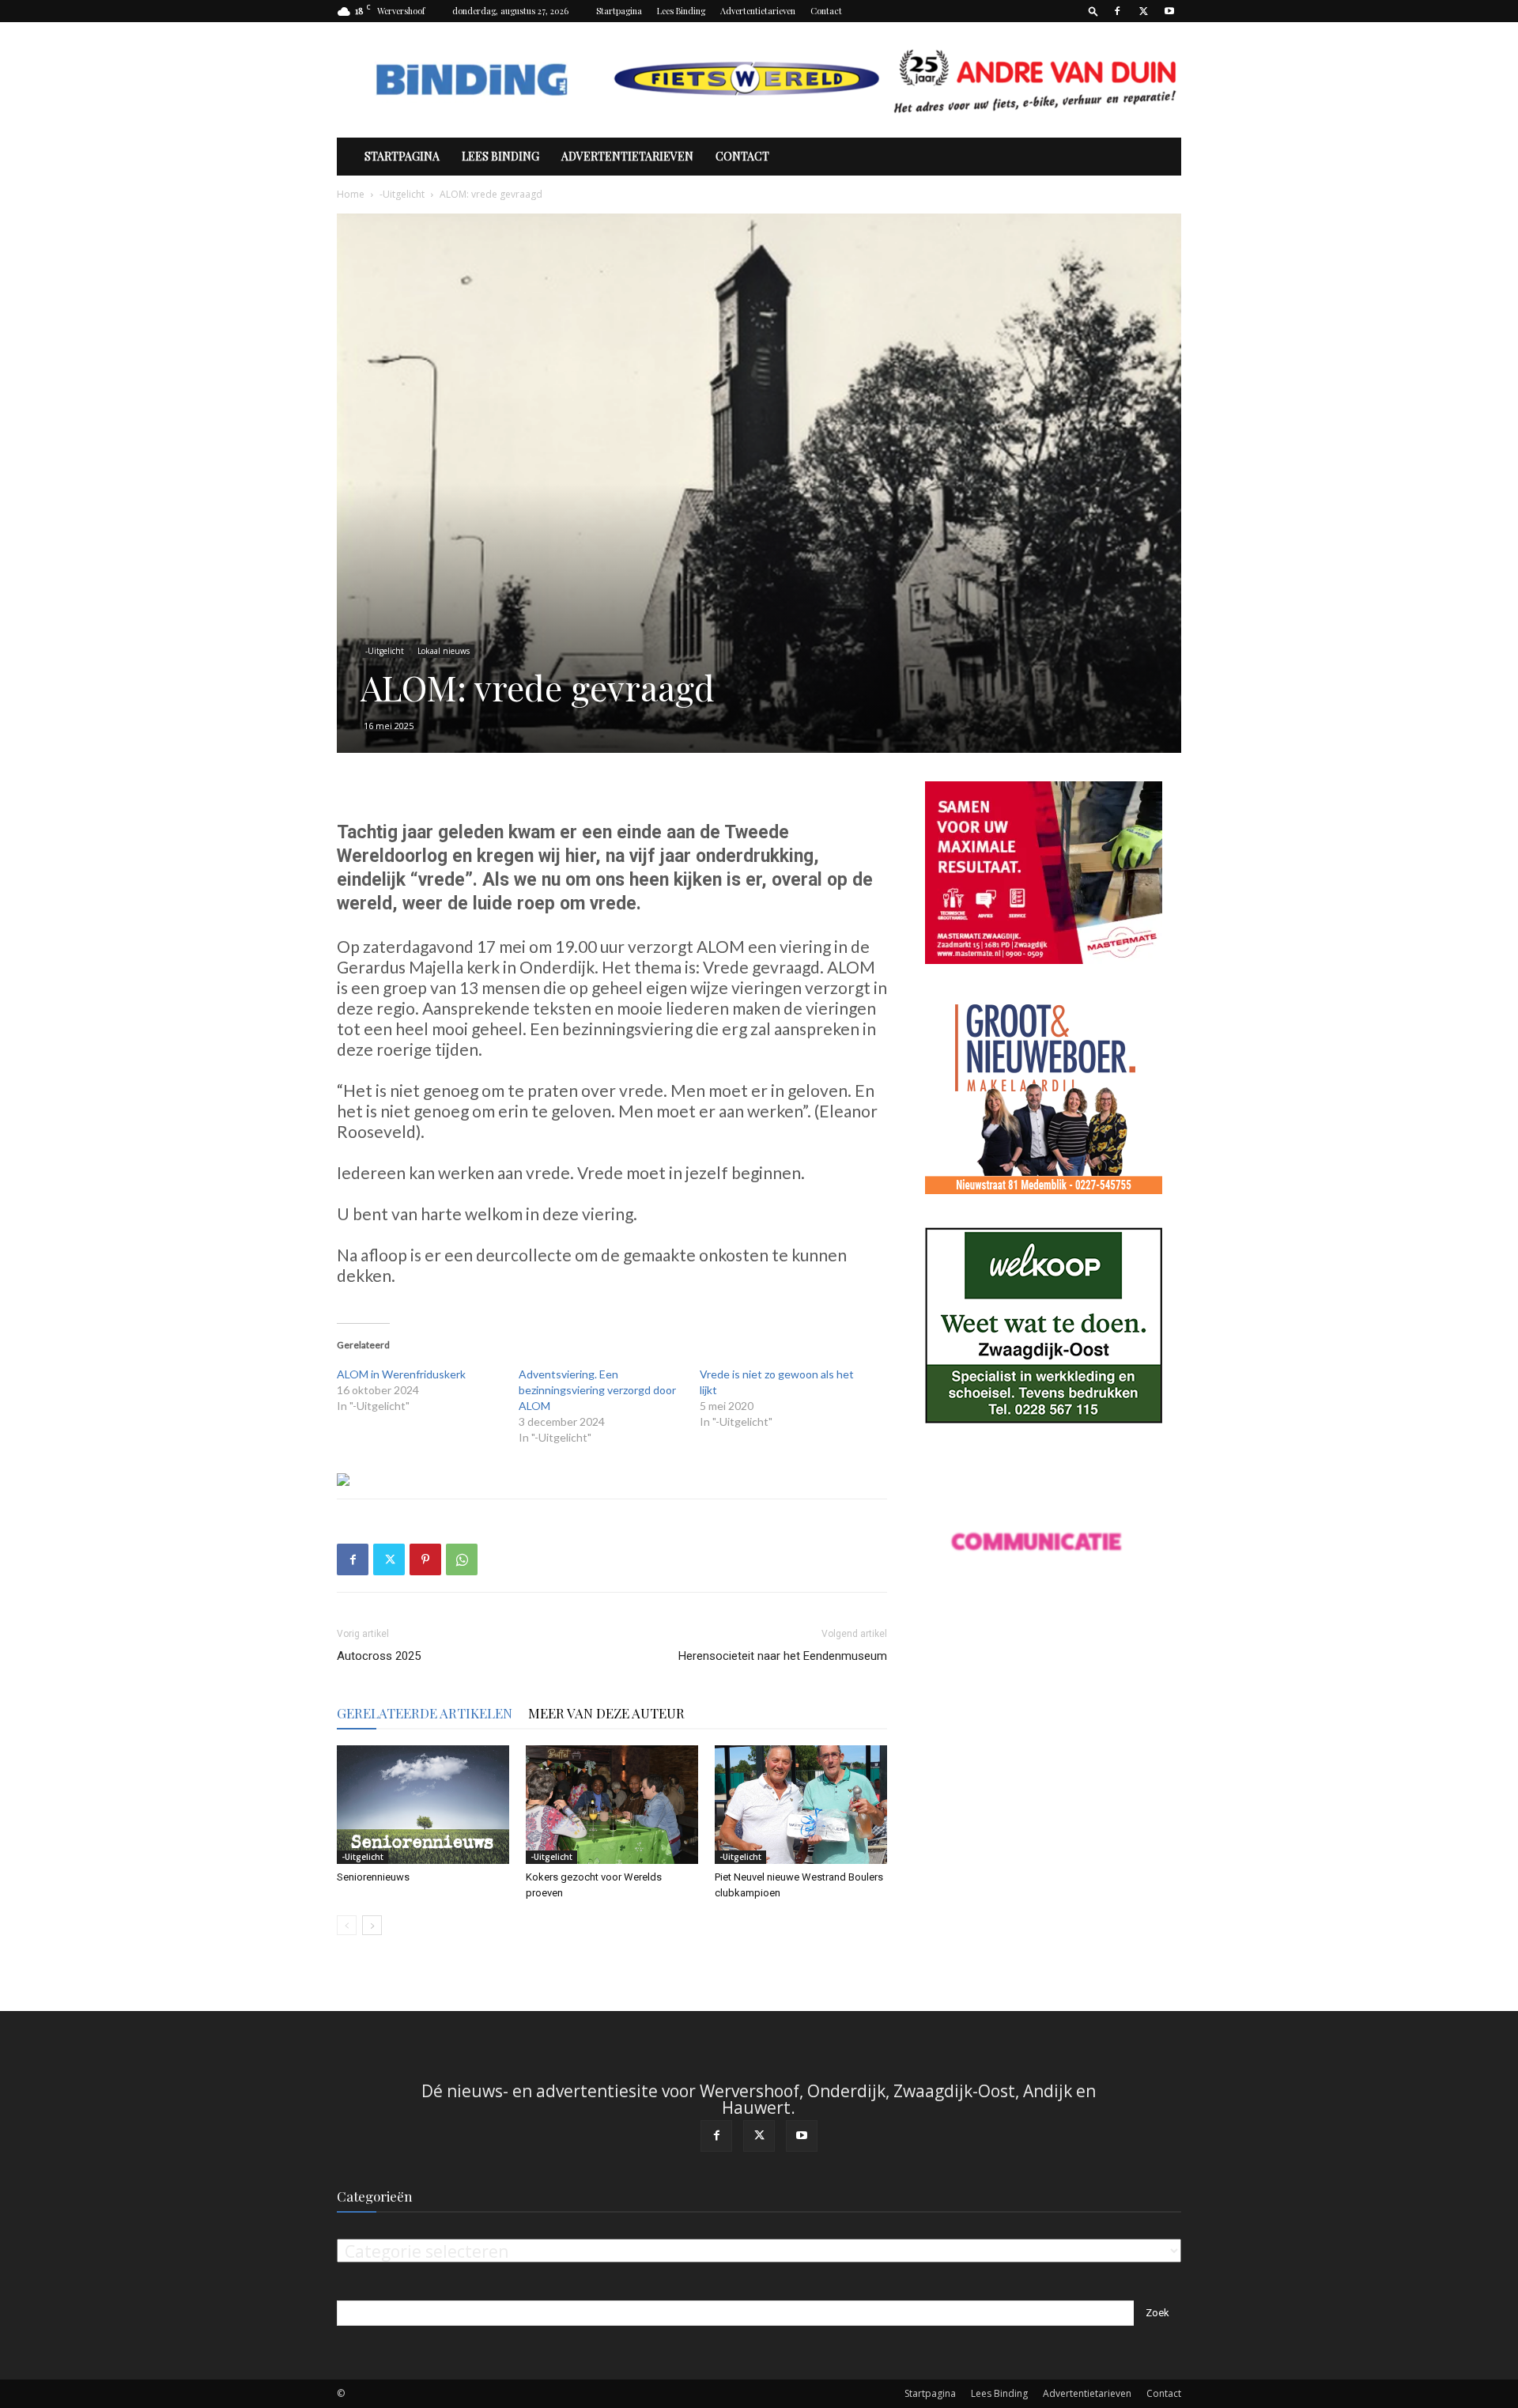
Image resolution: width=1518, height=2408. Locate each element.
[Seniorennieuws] (423, 1805)
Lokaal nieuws (444, 651)
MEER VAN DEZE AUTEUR (606, 1713)
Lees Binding (681, 11)
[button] (1093, 11)
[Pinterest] (425, 1559)
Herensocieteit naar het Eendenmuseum (783, 1656)
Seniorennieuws (373, 1877)
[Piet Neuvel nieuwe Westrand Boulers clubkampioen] (801, 1805)
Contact (826, 11)
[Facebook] (1117, 11)
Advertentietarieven (758, 11)
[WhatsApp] (462, 1559)
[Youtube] (1169, 11)
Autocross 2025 (379, 1656)
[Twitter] (1143, 11)
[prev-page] (347, 1925)
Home (351, 194)
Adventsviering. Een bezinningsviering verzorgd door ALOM (597, 1390)
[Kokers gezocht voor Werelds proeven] (612, 1805)
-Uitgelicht (402, 194)
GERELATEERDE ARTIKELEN (425, 1713)
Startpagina (619, 11)
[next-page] (372, 1925)
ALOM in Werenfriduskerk (401, 1374)
